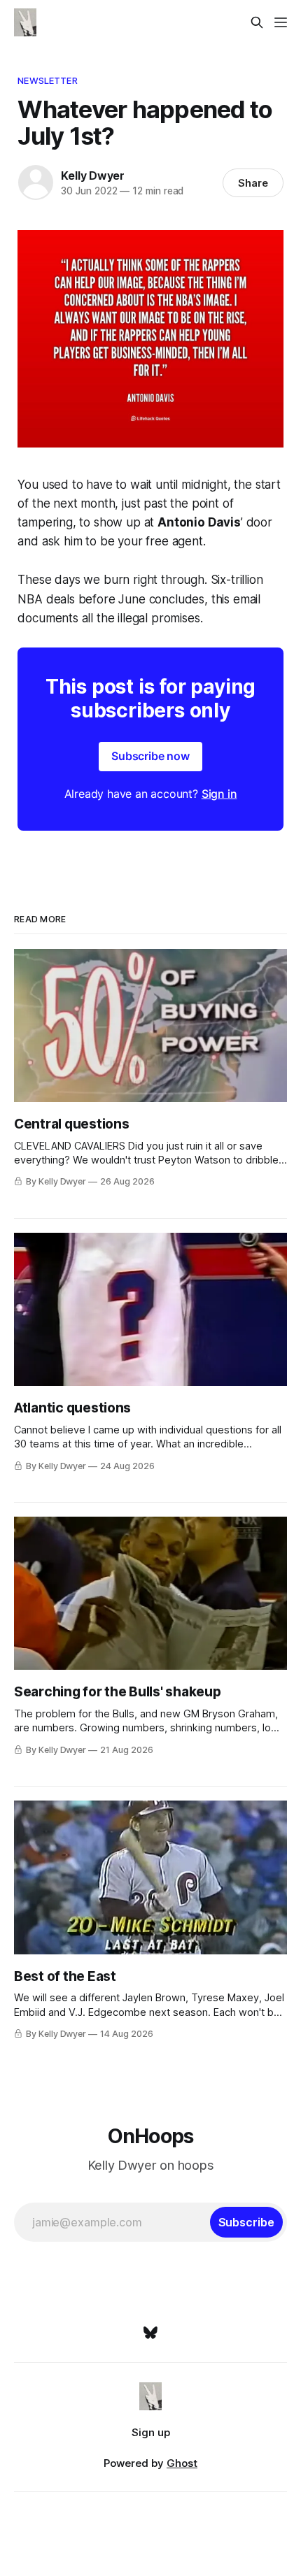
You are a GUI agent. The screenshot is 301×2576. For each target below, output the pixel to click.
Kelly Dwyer (93, 176)
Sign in (219, 794)
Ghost (182, 2463)
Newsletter (47, 80)
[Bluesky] (150, 2333)
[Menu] (281, 22)
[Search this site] (257, 22)
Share (253, 183)
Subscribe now (150, 756)
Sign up (151, 2432)
